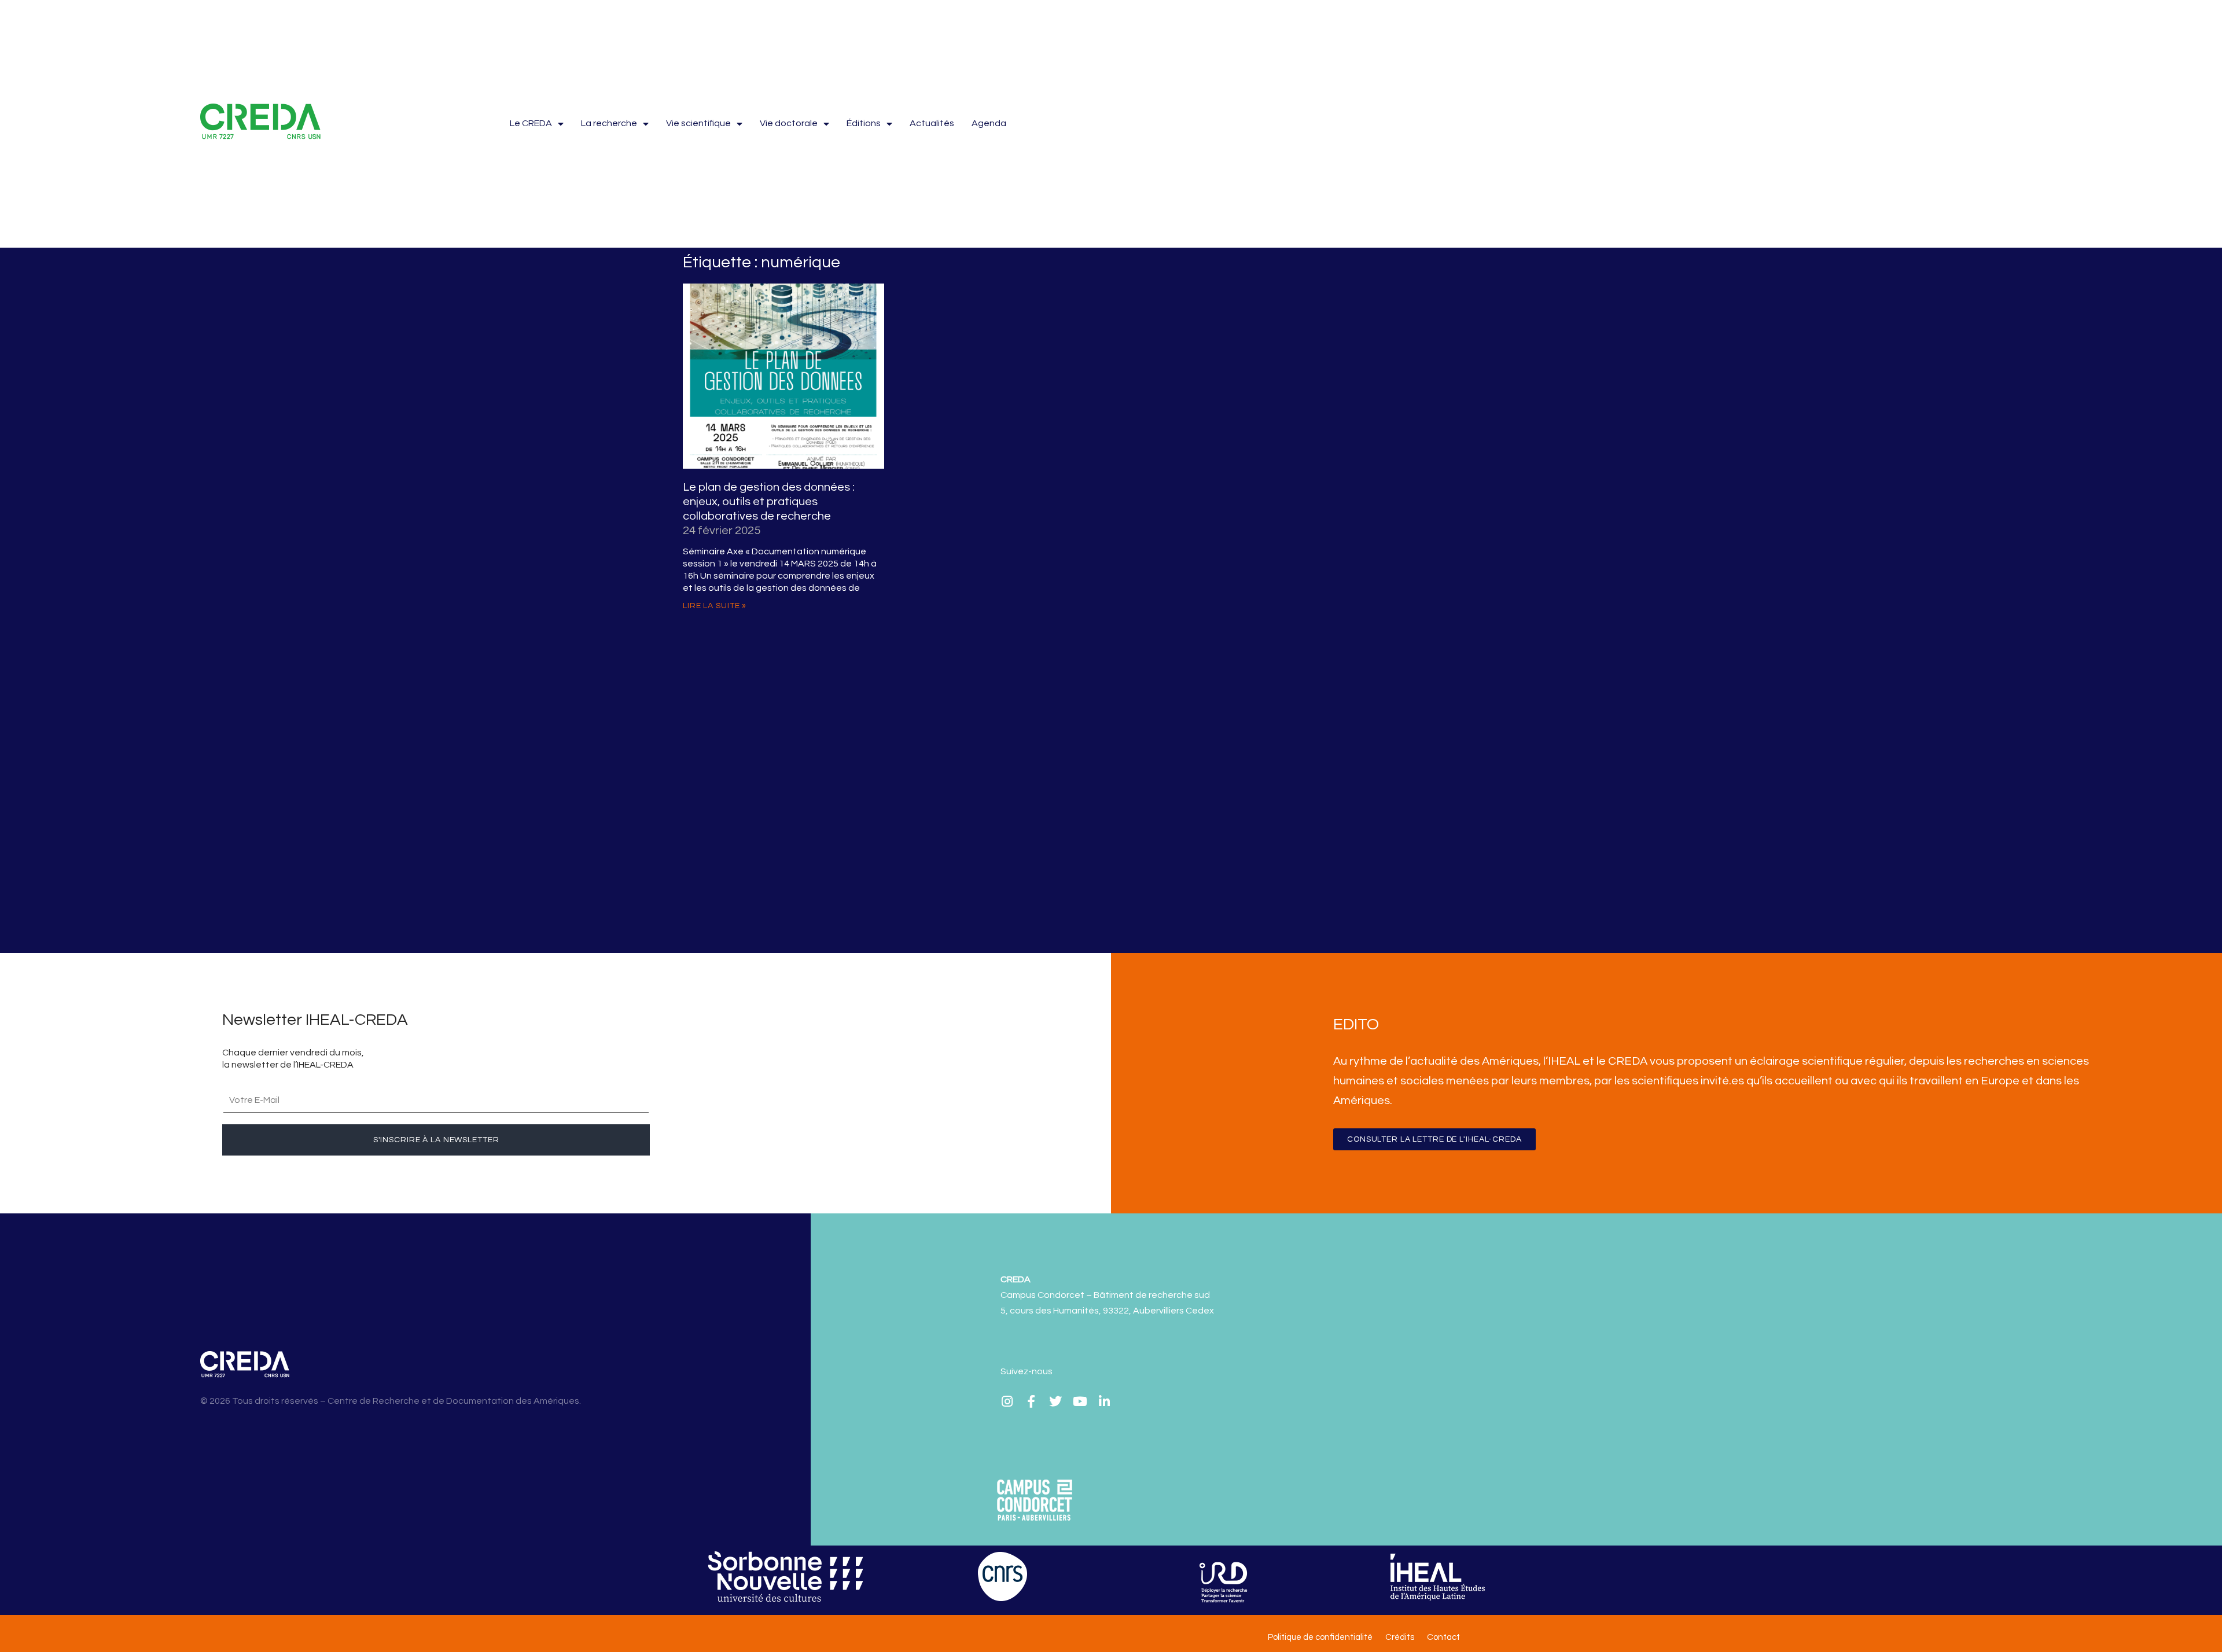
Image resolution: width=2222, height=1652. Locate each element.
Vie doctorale (789, 123)
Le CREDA (531, 123)
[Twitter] (1055, 1401)
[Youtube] (1080, 1401)
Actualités (932, 123)
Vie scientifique (698, 123)
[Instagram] (1007, 1401)
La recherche (609, 123)
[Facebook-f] (1031, 1401)
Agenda (989, 123)
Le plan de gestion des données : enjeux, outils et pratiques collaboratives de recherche (769, 502)
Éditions (864, 123)
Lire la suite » (715, 606)
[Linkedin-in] (1104, 1401)
